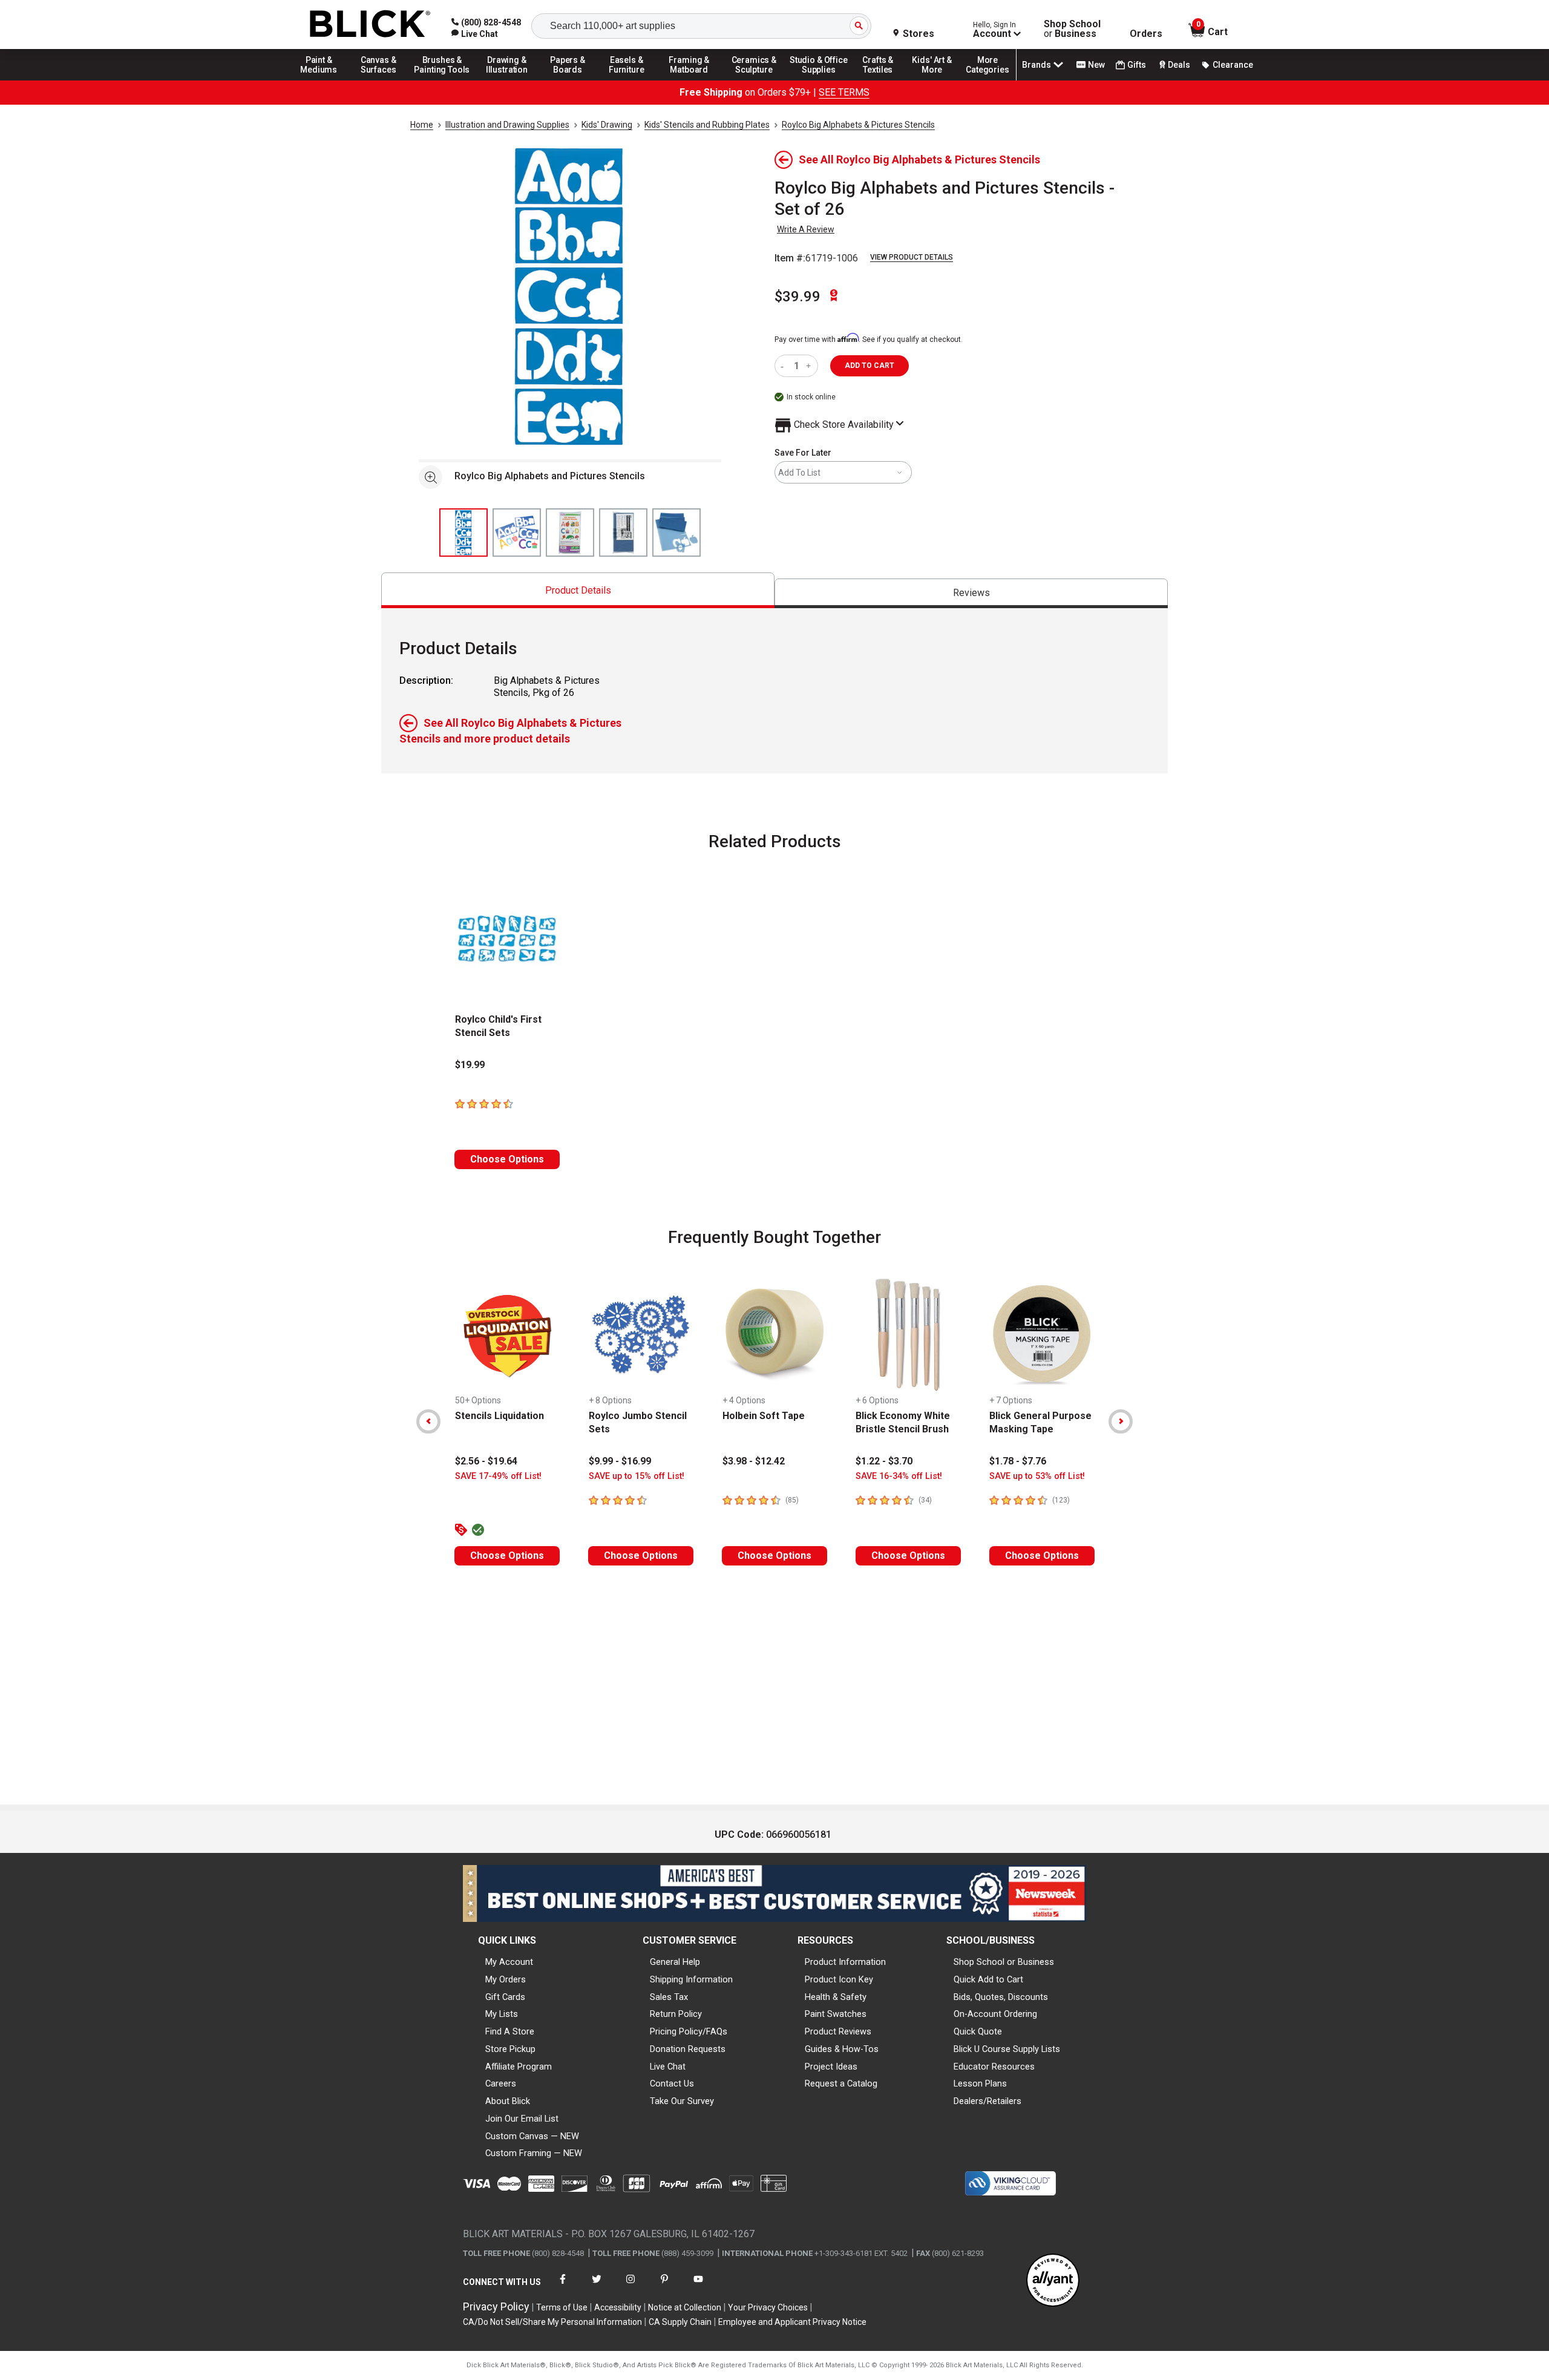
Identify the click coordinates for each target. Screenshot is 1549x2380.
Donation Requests (688, 2049)
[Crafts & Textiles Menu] (883, 80)
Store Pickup (510, 2049)
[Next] (1121, 1421)
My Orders (506, 1979)
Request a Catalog (841, 2083)
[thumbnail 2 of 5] (517, 533)
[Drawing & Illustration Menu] (507, 80)
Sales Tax (669, 1997)
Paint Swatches (836, 2014)
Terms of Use (562, 2307)
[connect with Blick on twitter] (597, 2287)
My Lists (502, 2014)
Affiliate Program (519, 2067)
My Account (509, 1962)
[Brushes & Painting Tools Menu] (442, 80)
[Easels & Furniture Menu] (629, 80)
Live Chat (668, 2067)
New (1096, 65)
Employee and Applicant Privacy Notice (792, 2322)
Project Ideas (831, 2067)
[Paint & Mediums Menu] (323, 80)
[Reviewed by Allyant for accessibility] (1053, 2281)
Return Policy (676, 2014)
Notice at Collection (685, 2307)
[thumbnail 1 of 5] (463, 533)
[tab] (578, 590)
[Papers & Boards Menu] (572, 80)
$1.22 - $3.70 (884, 1461)
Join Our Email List (522, 2119)
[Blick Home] (370, 25)
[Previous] (428, 1421)
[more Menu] (987, 80)
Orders (1146, 34)
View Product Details (912, 257)
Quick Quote (978, 2031)
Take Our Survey (682, 2101)
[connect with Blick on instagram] (630, 2287)
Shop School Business (1072, 29)
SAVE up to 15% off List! (637, 1476)
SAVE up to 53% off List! (1037, 1476)
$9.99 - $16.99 (620, 1461)
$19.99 (470, 1065)
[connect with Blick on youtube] (698, 2287)
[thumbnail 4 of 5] (623, 533)
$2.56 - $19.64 (486, 1461)
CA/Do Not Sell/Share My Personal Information (552, 2322)
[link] (475, 34)
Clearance (1233, 65)
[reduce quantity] (784, 366)
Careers (501, 2083)
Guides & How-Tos (842, 2049)
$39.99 (797, 297)
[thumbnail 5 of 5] (676, 533)
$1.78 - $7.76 (1018, 1461)
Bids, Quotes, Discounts (1001, 1997)
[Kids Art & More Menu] (937, 80)
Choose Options (507, 1159)
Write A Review (806, 229)
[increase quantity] (810, 366)
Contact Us (672, 2083)
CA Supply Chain (680, 2322)
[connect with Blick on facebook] (563, 2287)
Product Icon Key (839, 1979)
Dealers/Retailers (987, 2101)
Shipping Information (691, 1979)
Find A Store (510, 2031)
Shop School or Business (1004, 1962)
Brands (1036, 65)
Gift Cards (505, 1997)
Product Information (845, 1962)
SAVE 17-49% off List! (498, 1476)
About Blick (508, 2101)
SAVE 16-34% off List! (899, 1476)
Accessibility (618, 2307)
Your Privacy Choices (768, 2307)
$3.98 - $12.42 (754, 1461)
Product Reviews (838, 2031)
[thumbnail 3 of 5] (570, 533)
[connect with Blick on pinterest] (664, 2287)
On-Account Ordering (995, 2014)
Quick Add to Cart (988, 1979)
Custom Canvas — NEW (532, 2136)
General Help (675, 1962)
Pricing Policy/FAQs (689, 2031)
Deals (1179, 65)
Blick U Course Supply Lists (1007, 2049)
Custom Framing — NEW (534, 2153)
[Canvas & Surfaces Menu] (379, 80)
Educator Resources (994, 2067)
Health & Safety (836, 1997)
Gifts (1137, 65)
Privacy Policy (496, 2306)
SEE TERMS (844, 92)
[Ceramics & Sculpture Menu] (754, 80)
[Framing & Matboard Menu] (689, 80)
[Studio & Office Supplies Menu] (819, 80)
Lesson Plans (980, 2083)
